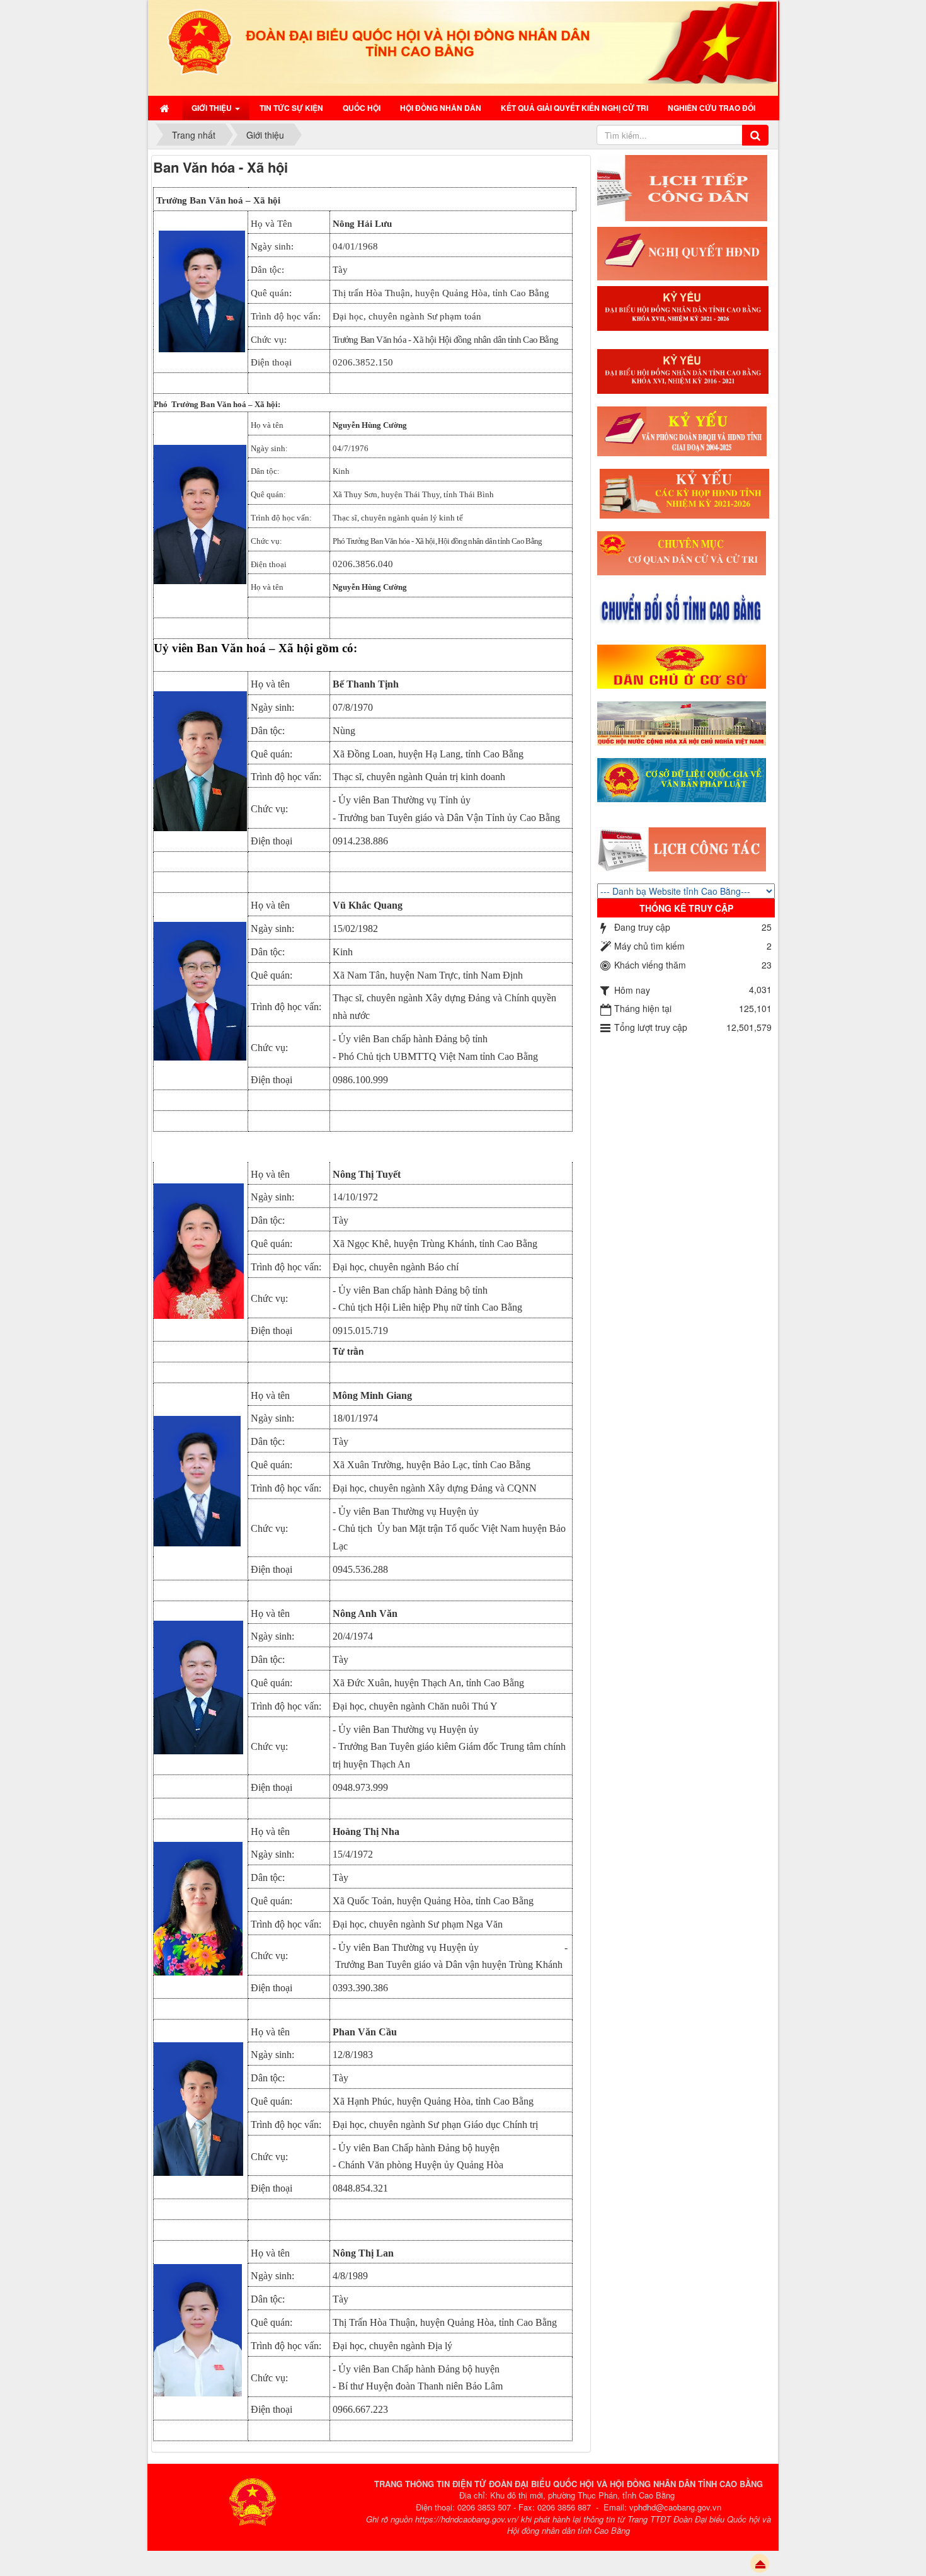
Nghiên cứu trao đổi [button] (712, 108)
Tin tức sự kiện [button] (291, 108)
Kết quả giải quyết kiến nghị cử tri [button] (574, 108)
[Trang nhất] (166, 108)
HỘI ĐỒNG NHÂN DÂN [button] (441, 108)
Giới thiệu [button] (213, 108)
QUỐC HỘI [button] (362, 108)
